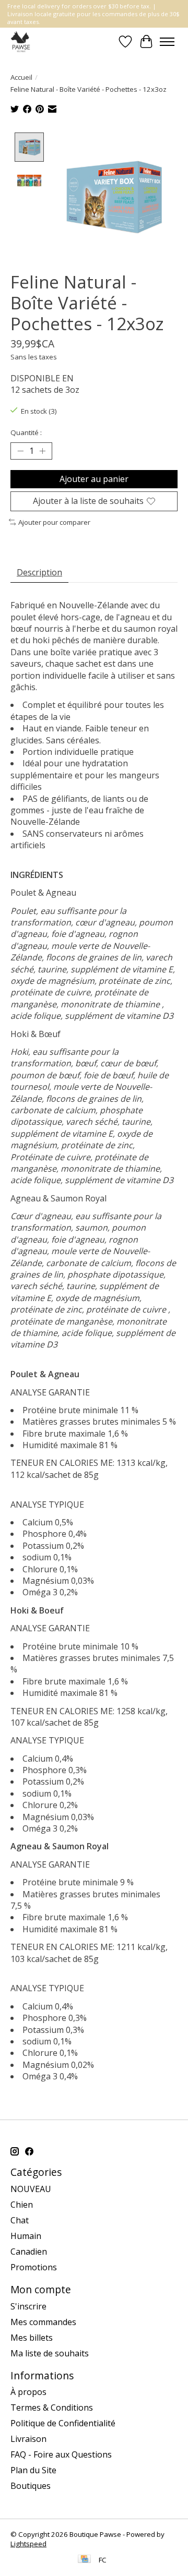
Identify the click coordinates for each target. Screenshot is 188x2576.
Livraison (28, 2439)
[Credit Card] (84, 2560)
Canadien (29, 2252)
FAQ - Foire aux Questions (61, 2454)
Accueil (21, 77)
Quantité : (26, 432)
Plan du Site (33, 2470)
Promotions (34, 2267)
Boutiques (31, 2486)
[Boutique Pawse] (21, 41)
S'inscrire (28, 2306)
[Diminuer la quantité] (20, 451)
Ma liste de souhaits (50, 2353)
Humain (26, 2236)
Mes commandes (43, 2322)
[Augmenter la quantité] (42, 451)
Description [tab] (39, 572)
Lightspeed (28, 2544)
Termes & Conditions (52, 2408)
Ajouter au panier (94, 479)
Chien (22, 2205)
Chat (20, 2220)
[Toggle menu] (167, 42)
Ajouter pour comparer (54, 522)
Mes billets (32, 2338)
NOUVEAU (31, 2189)
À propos (28, 2392)
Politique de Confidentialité (63, 2423)
